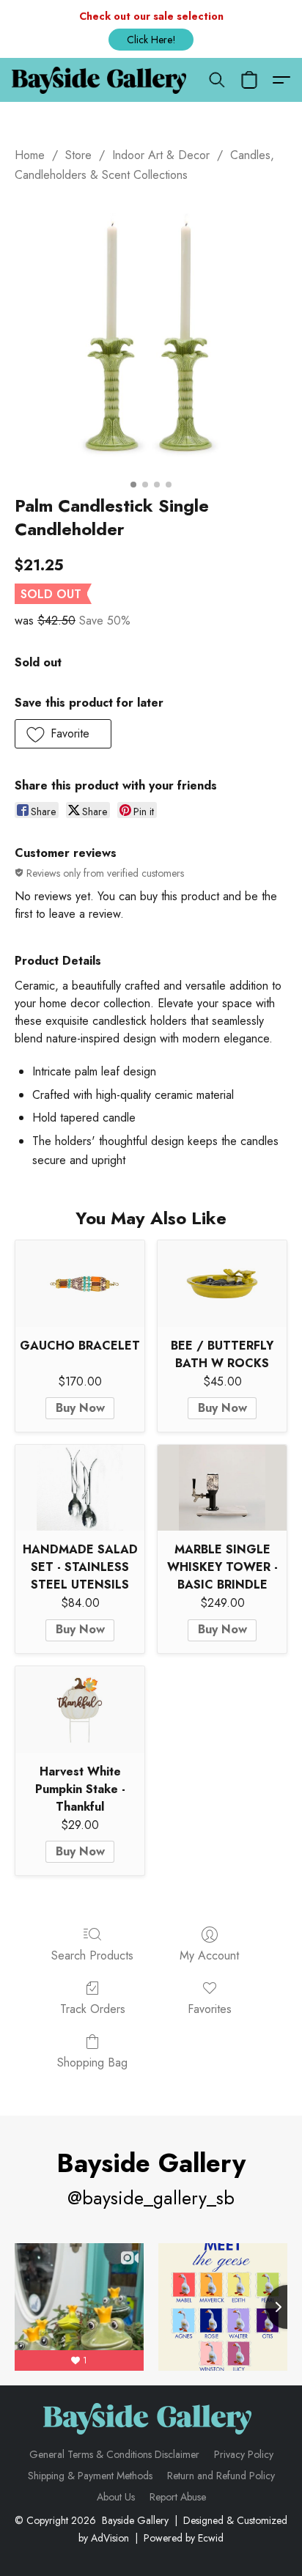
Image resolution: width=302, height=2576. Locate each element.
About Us (116, 2497)
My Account (209, 1955)
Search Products (92, 1955)
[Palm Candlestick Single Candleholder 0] (151, 336)
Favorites (210, 2009)
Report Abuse (178, 2497)
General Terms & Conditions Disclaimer (114, 2454)
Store (78, 155)
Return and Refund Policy (221, 2476)
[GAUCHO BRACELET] (80, 1283)
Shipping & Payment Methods (90, 2476)
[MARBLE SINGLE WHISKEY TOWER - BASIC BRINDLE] (222, 1488)
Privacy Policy (244, 2454)
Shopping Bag (92, 2062)
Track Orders (93, 2009)
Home (30, 155)
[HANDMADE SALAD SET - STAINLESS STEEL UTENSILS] (80, 1488)
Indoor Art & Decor (161, 155)
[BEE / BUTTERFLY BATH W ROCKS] (222, 1283)
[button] (151, 40)
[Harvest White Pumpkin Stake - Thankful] (80, 1709)
